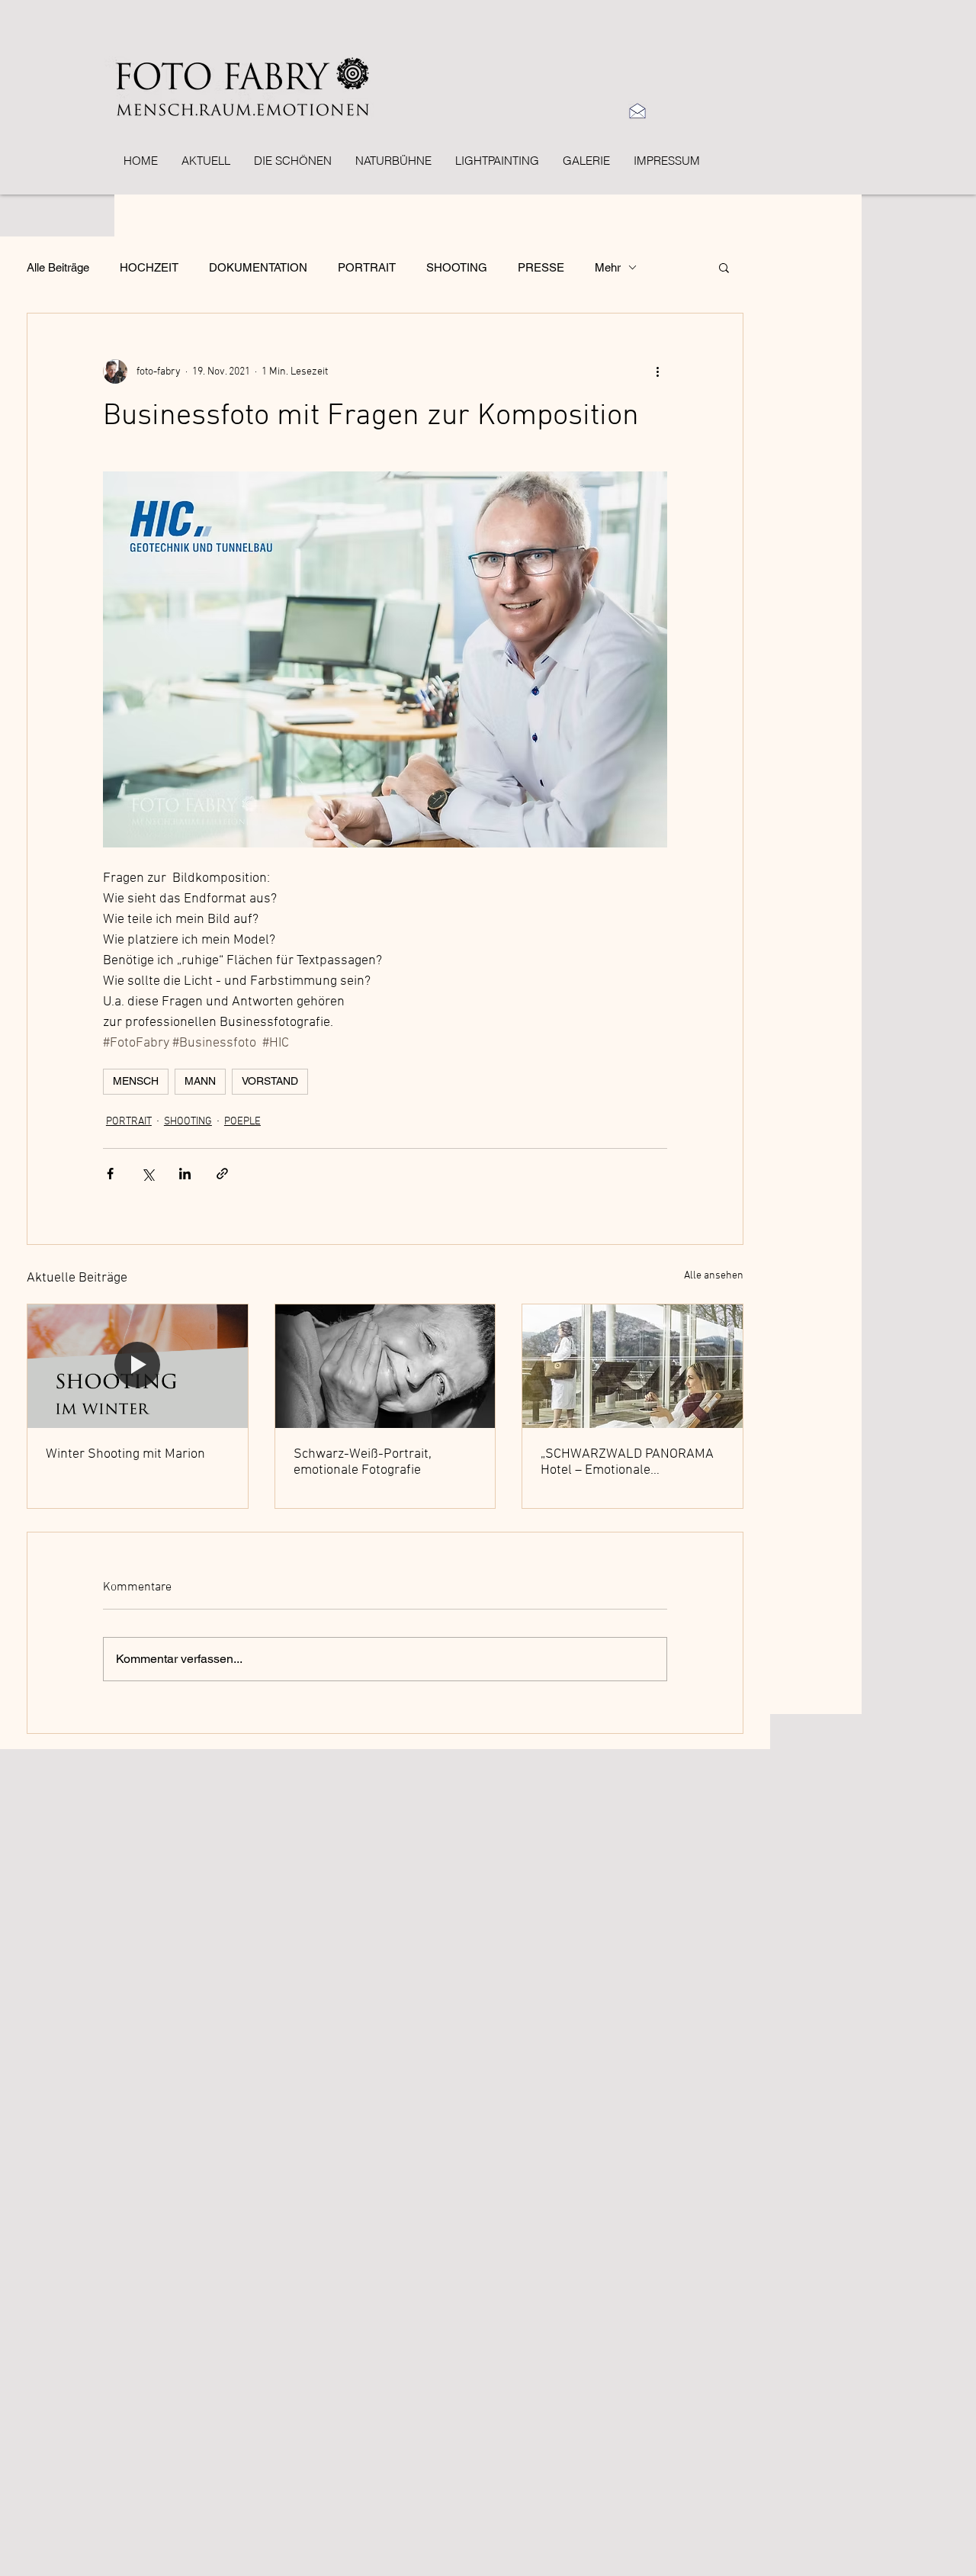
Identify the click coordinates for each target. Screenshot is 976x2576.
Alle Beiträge (58, 267)
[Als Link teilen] (222, 1174)
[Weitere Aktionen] (658, 371)
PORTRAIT (367, 267)
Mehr (608, 267)
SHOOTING (457, 267)
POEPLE (242, 1122)
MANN (200, 1081)
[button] (724, 267)
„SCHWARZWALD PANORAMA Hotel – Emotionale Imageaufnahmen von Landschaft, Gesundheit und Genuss (627, 1462)
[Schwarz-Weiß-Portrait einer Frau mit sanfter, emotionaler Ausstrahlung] (385, 1366)
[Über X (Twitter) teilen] (148, 1174)
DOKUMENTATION (258, 267)
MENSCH (136, 1081)
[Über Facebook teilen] (110, 1174)
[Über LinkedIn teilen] (185, 1174)
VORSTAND (270, 1081)
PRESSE (541, 267)
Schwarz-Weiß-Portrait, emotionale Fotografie (363, 1462)
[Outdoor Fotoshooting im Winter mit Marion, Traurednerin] (138, 1366)
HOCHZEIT (149, 267)
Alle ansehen (714, 1276)
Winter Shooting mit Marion (125, 1454)
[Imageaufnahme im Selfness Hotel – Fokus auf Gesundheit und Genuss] (632, 1366)
